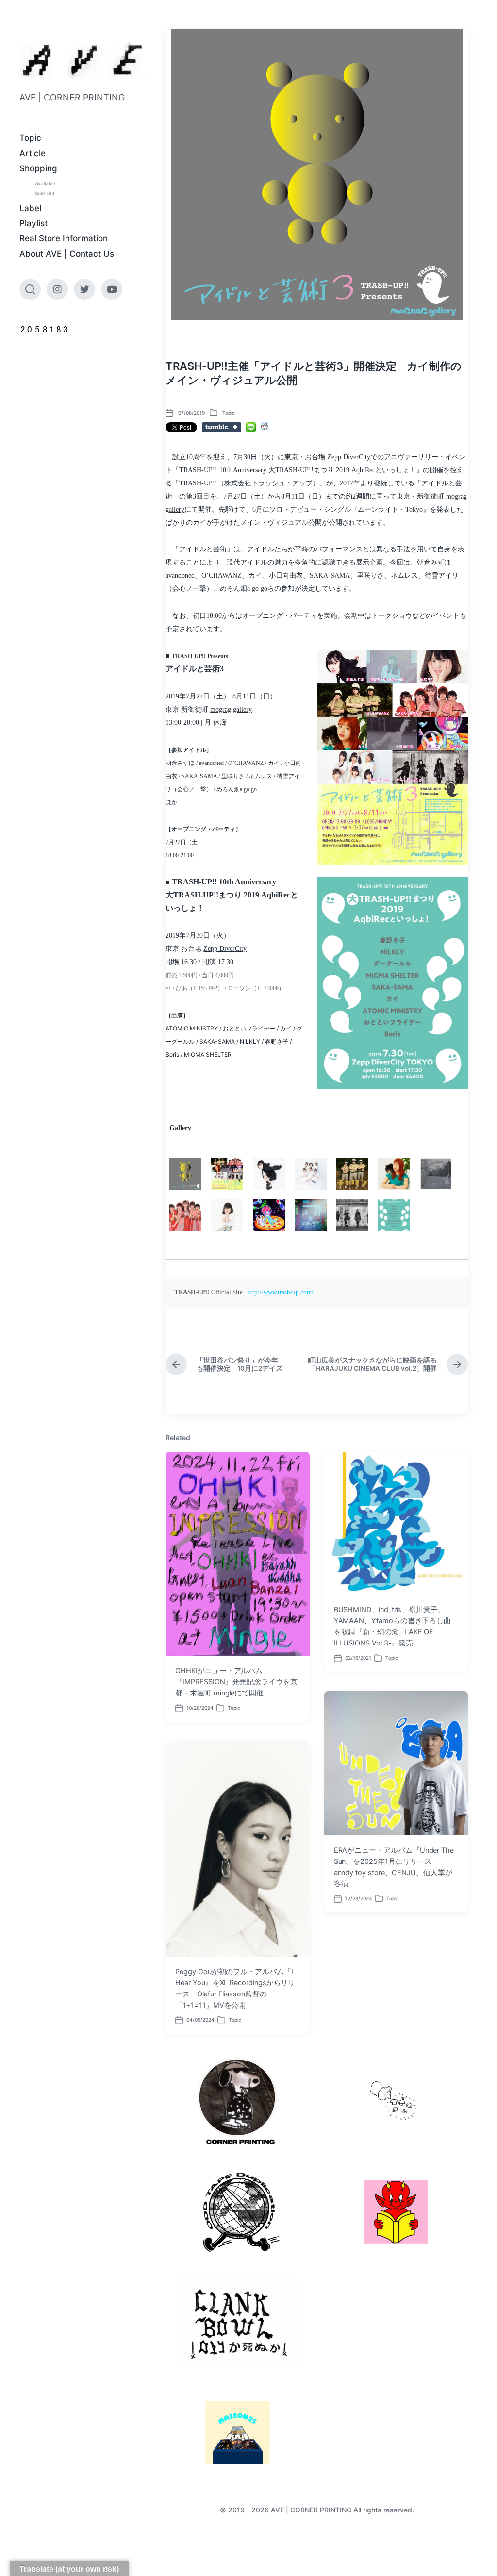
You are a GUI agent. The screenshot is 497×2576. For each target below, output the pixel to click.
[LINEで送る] (251, 427)
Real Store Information (64, 238)
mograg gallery (231, 709)
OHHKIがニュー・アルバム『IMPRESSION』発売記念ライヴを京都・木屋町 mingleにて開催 (236, 1682)
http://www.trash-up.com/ (280, 1292)
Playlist (33, 223)
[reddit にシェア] (265, 426)
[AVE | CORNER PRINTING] (83, 60)
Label (30, 208)
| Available (44, 183)
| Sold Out (43, 193)
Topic (30, 138)
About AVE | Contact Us (67, 254)
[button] (392, 982)
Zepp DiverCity (349, 457)
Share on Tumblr (222, 427)
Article (33, 153)
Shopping (38, 168)
